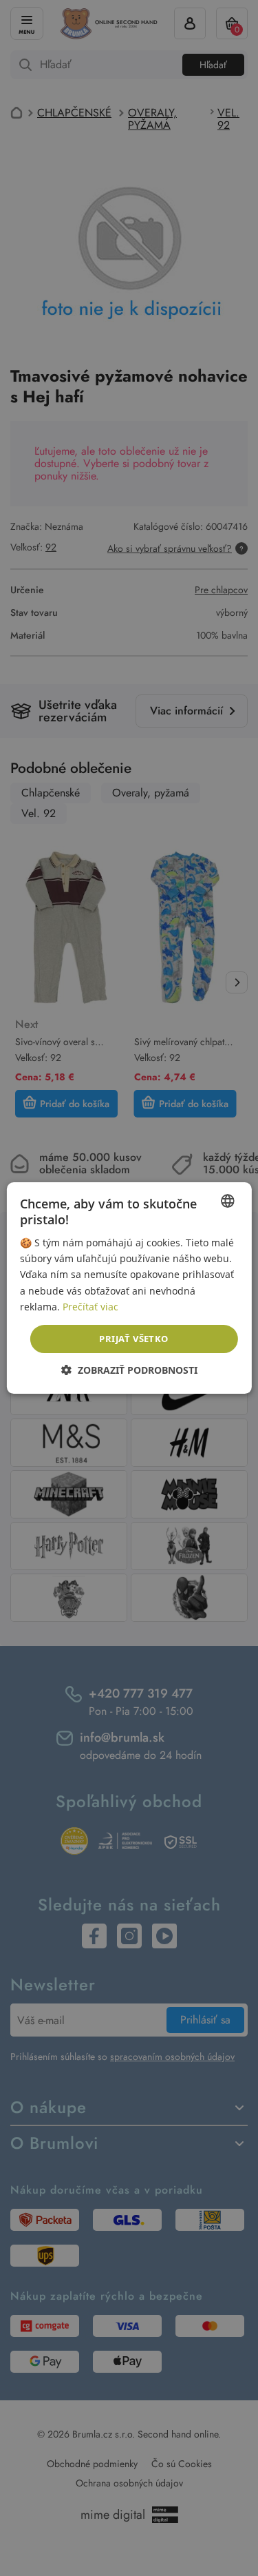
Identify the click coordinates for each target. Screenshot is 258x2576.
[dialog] (129, 1288)
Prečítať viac (90, 1307)
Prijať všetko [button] (133, 1339)
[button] (129, 1370)
